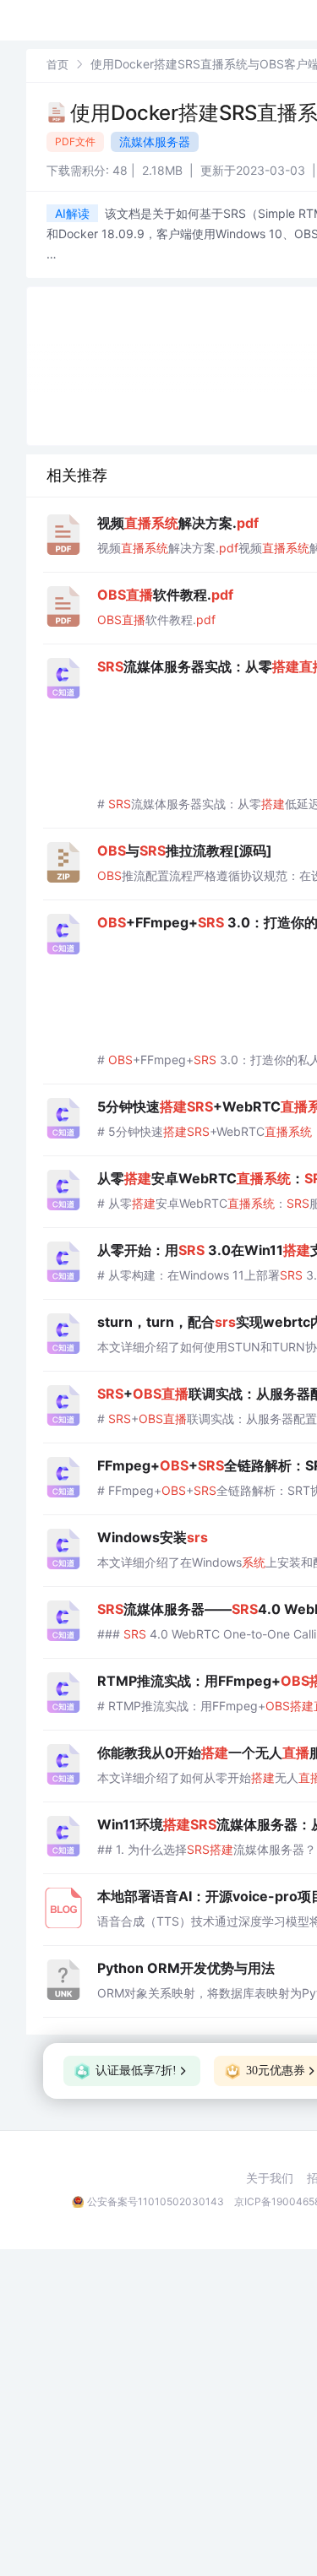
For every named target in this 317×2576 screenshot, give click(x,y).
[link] (57, 64)
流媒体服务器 (155, 141)
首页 (57, 64)
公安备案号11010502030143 (156, 2201)
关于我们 (270, 2178)
